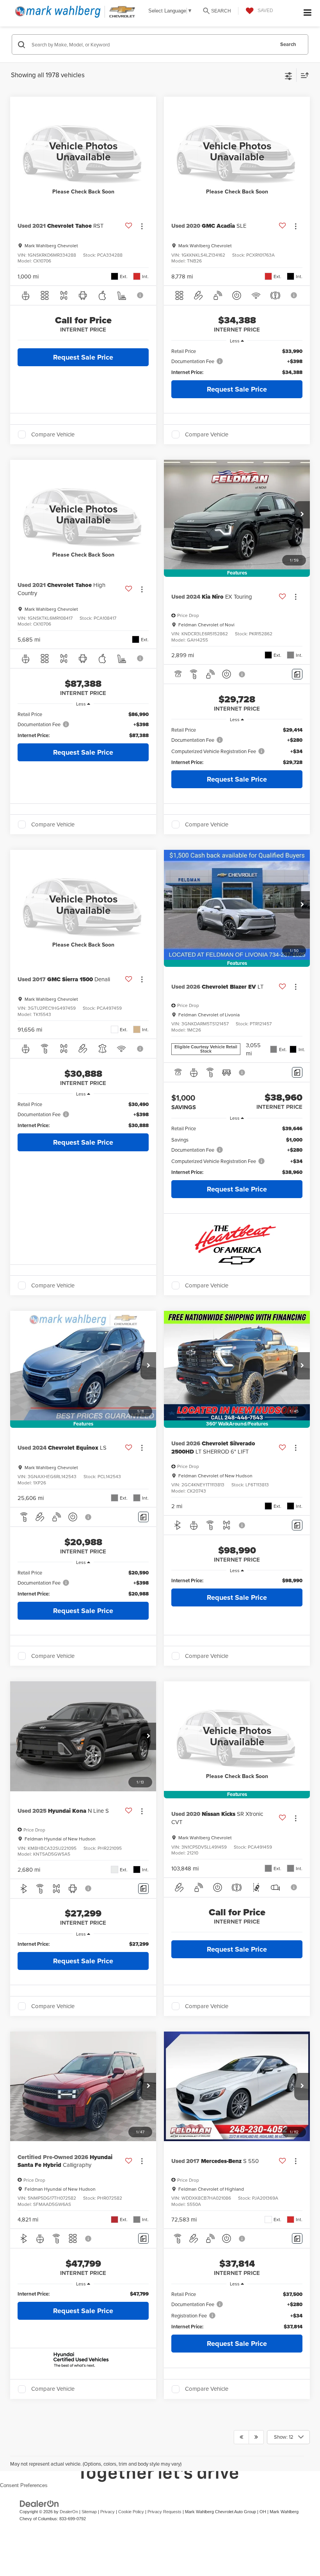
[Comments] (297, 674)
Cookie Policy (131, 2512)
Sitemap (89, 2512)
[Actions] (142, 226)
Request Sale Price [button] (83, 357)
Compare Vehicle (53, 434)
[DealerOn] (39, 2503)
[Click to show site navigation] (308, 13)
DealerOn (69, 2512)
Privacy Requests (164, 2512)
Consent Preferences (24, 2485)
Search (288, 44)
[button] (302, 515)
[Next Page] (256, 2437)
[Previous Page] (241, 2437)
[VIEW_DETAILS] (83, 152)
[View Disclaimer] (141, 295)
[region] (237, 362)
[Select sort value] (303, 75)
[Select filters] (289, 75)
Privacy (108, 2512)
